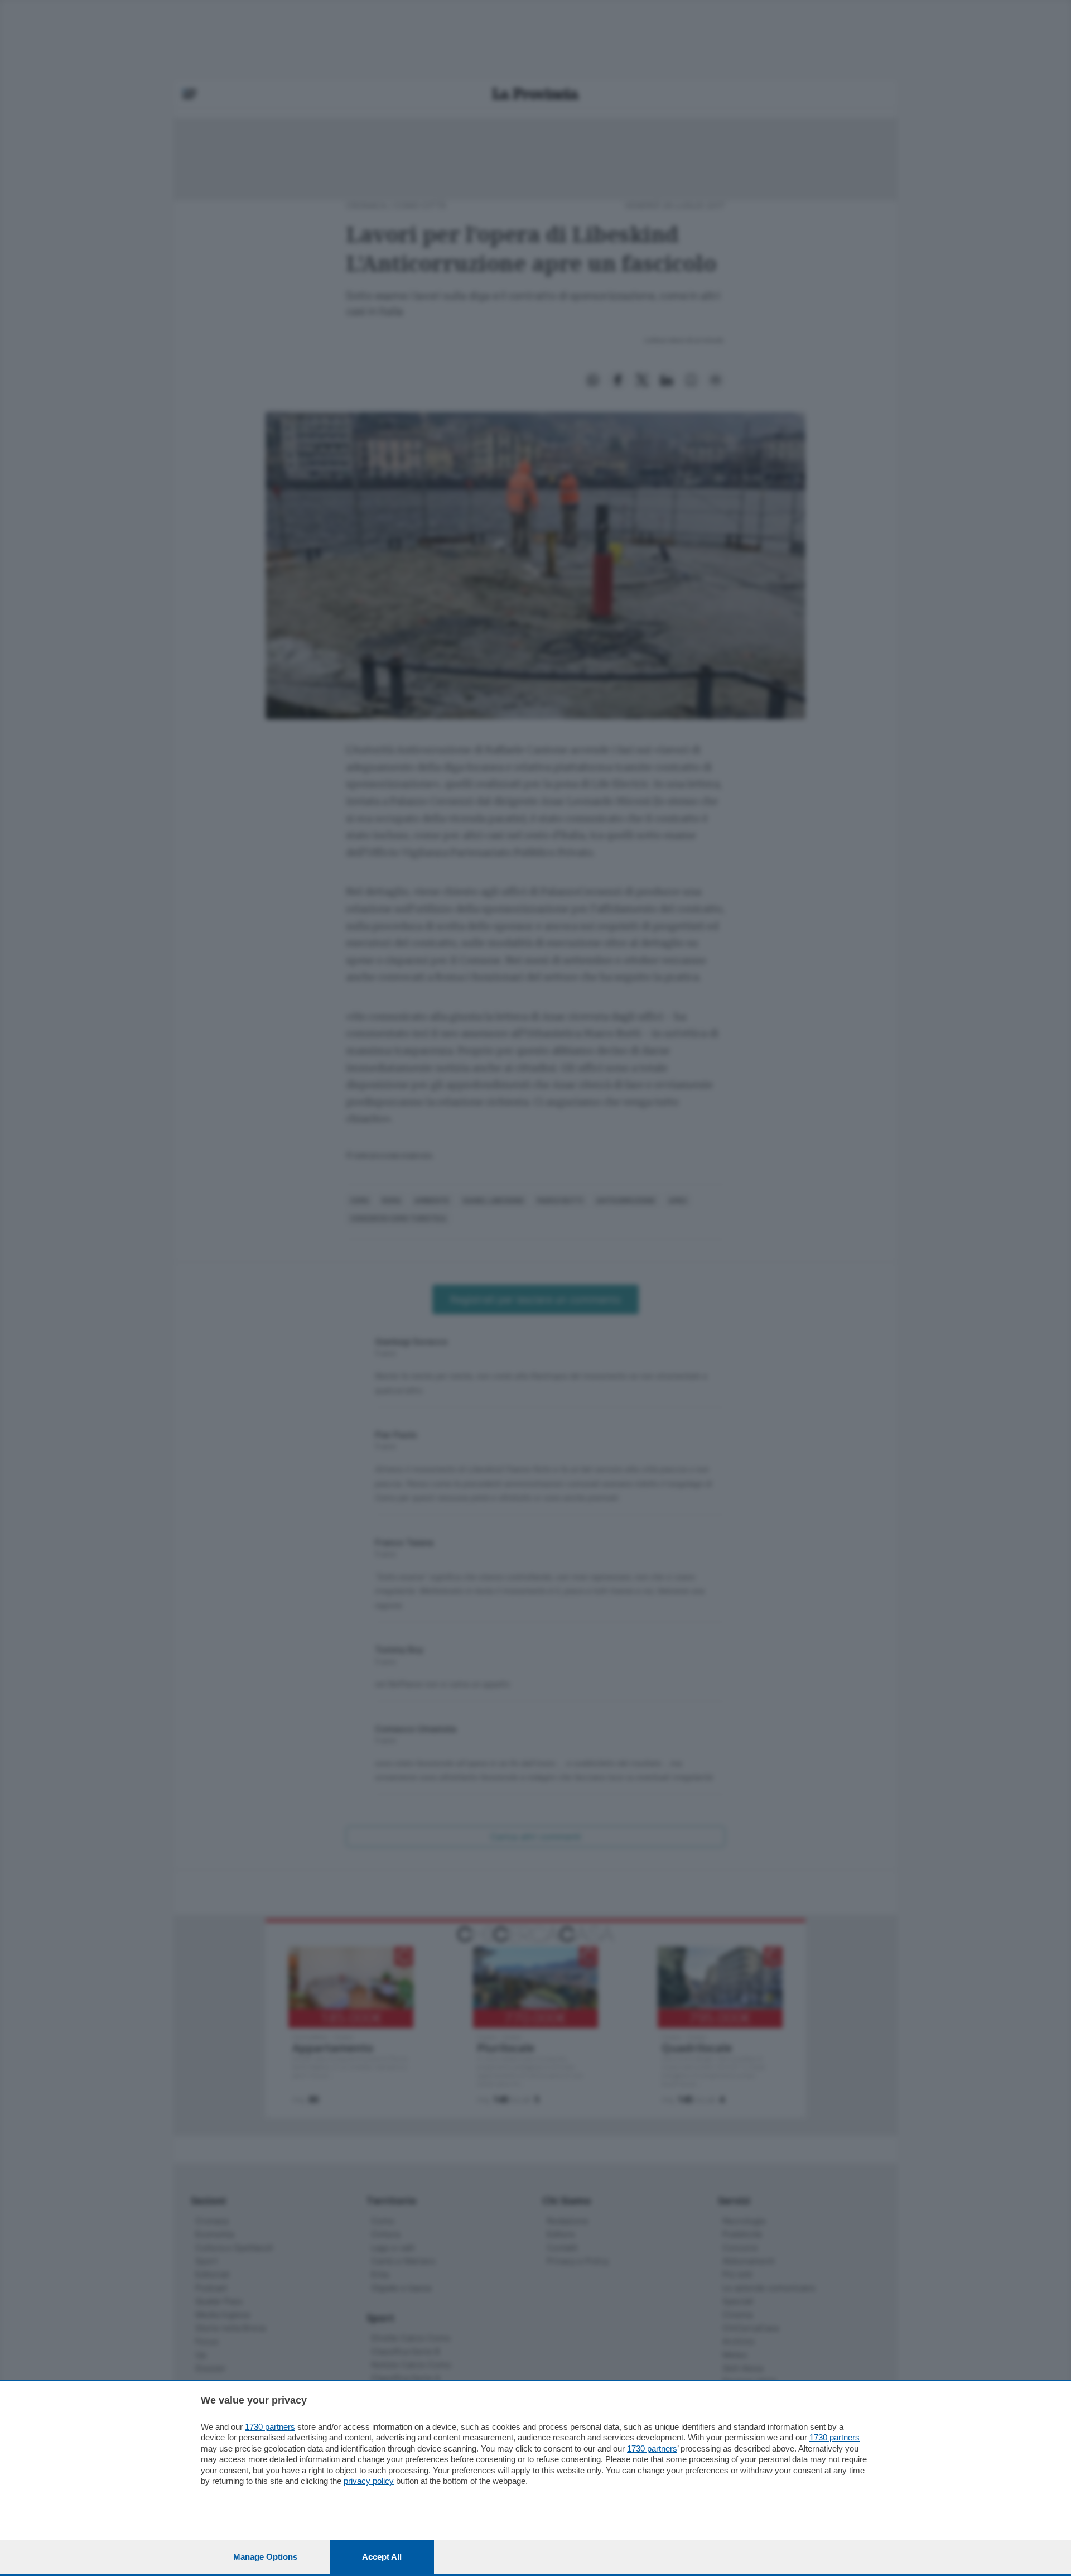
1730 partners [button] (270, 2427)
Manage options (265, 2557)
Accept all (382, 2557)
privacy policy (369, 2481)
